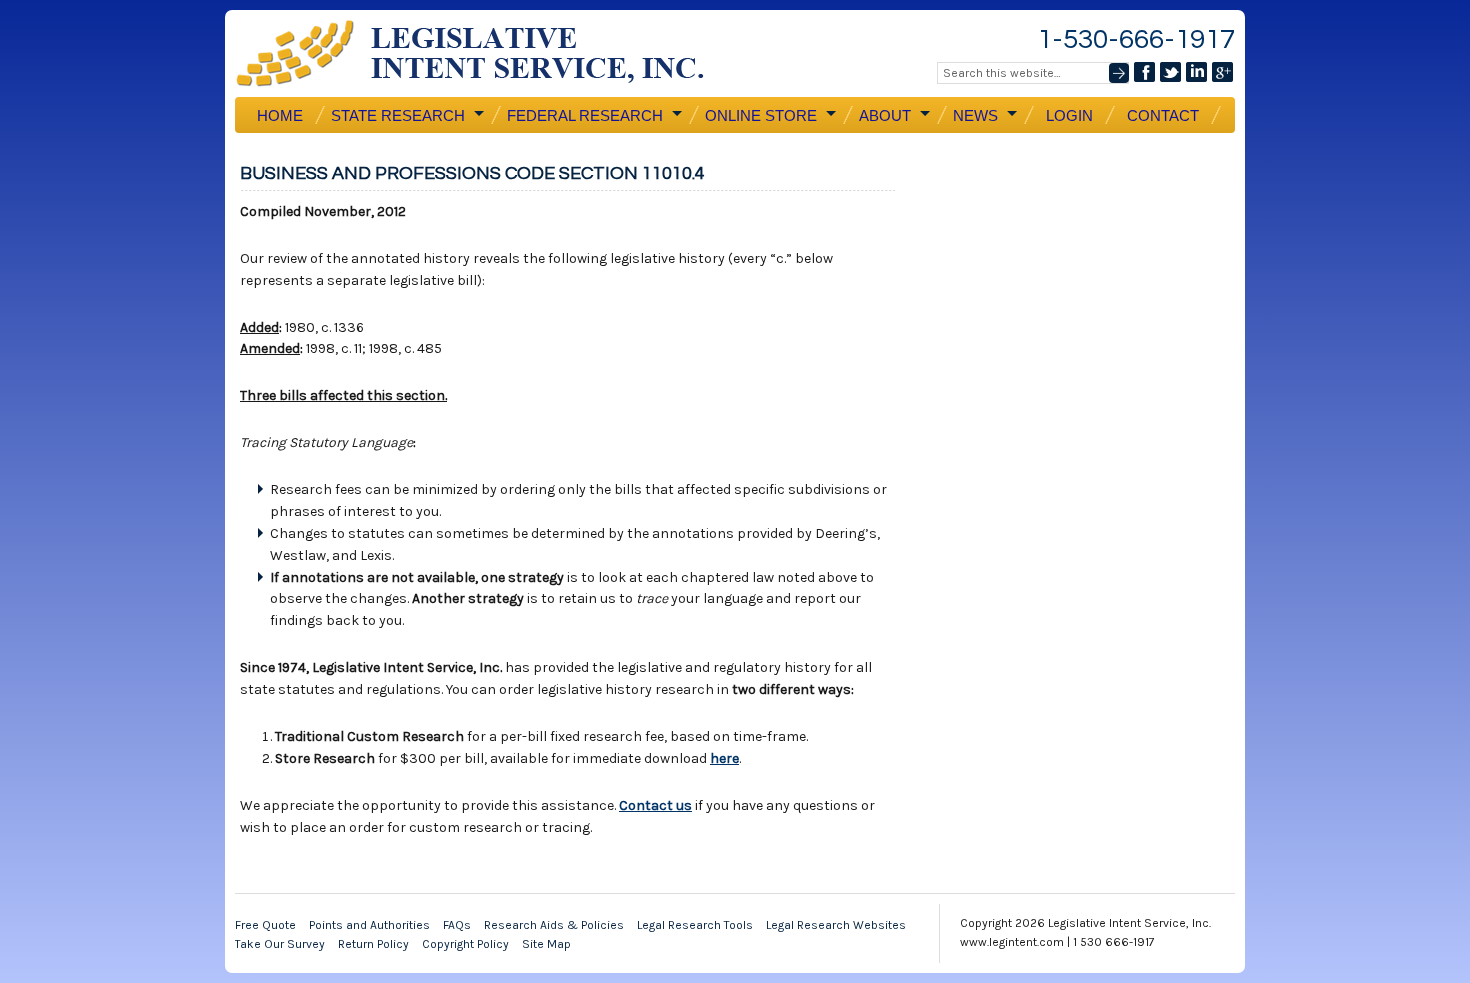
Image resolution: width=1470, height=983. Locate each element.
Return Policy (373, 944)
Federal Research (583, 116)
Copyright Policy (465, 944)
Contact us (655, 805)
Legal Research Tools (695, 925)
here (724, 758)
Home (280, 115)
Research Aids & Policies (554, 925)
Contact (1163, 115)
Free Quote (265, 925)
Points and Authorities (369, 925)
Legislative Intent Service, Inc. (485, 53)
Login (1069, 115)
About (883, 116)
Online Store (759, 116)
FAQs (457, 925)
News (973, 116)
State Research (396, 116)
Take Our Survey (280, 944)
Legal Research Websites (836, 925)
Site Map (546, 944)
